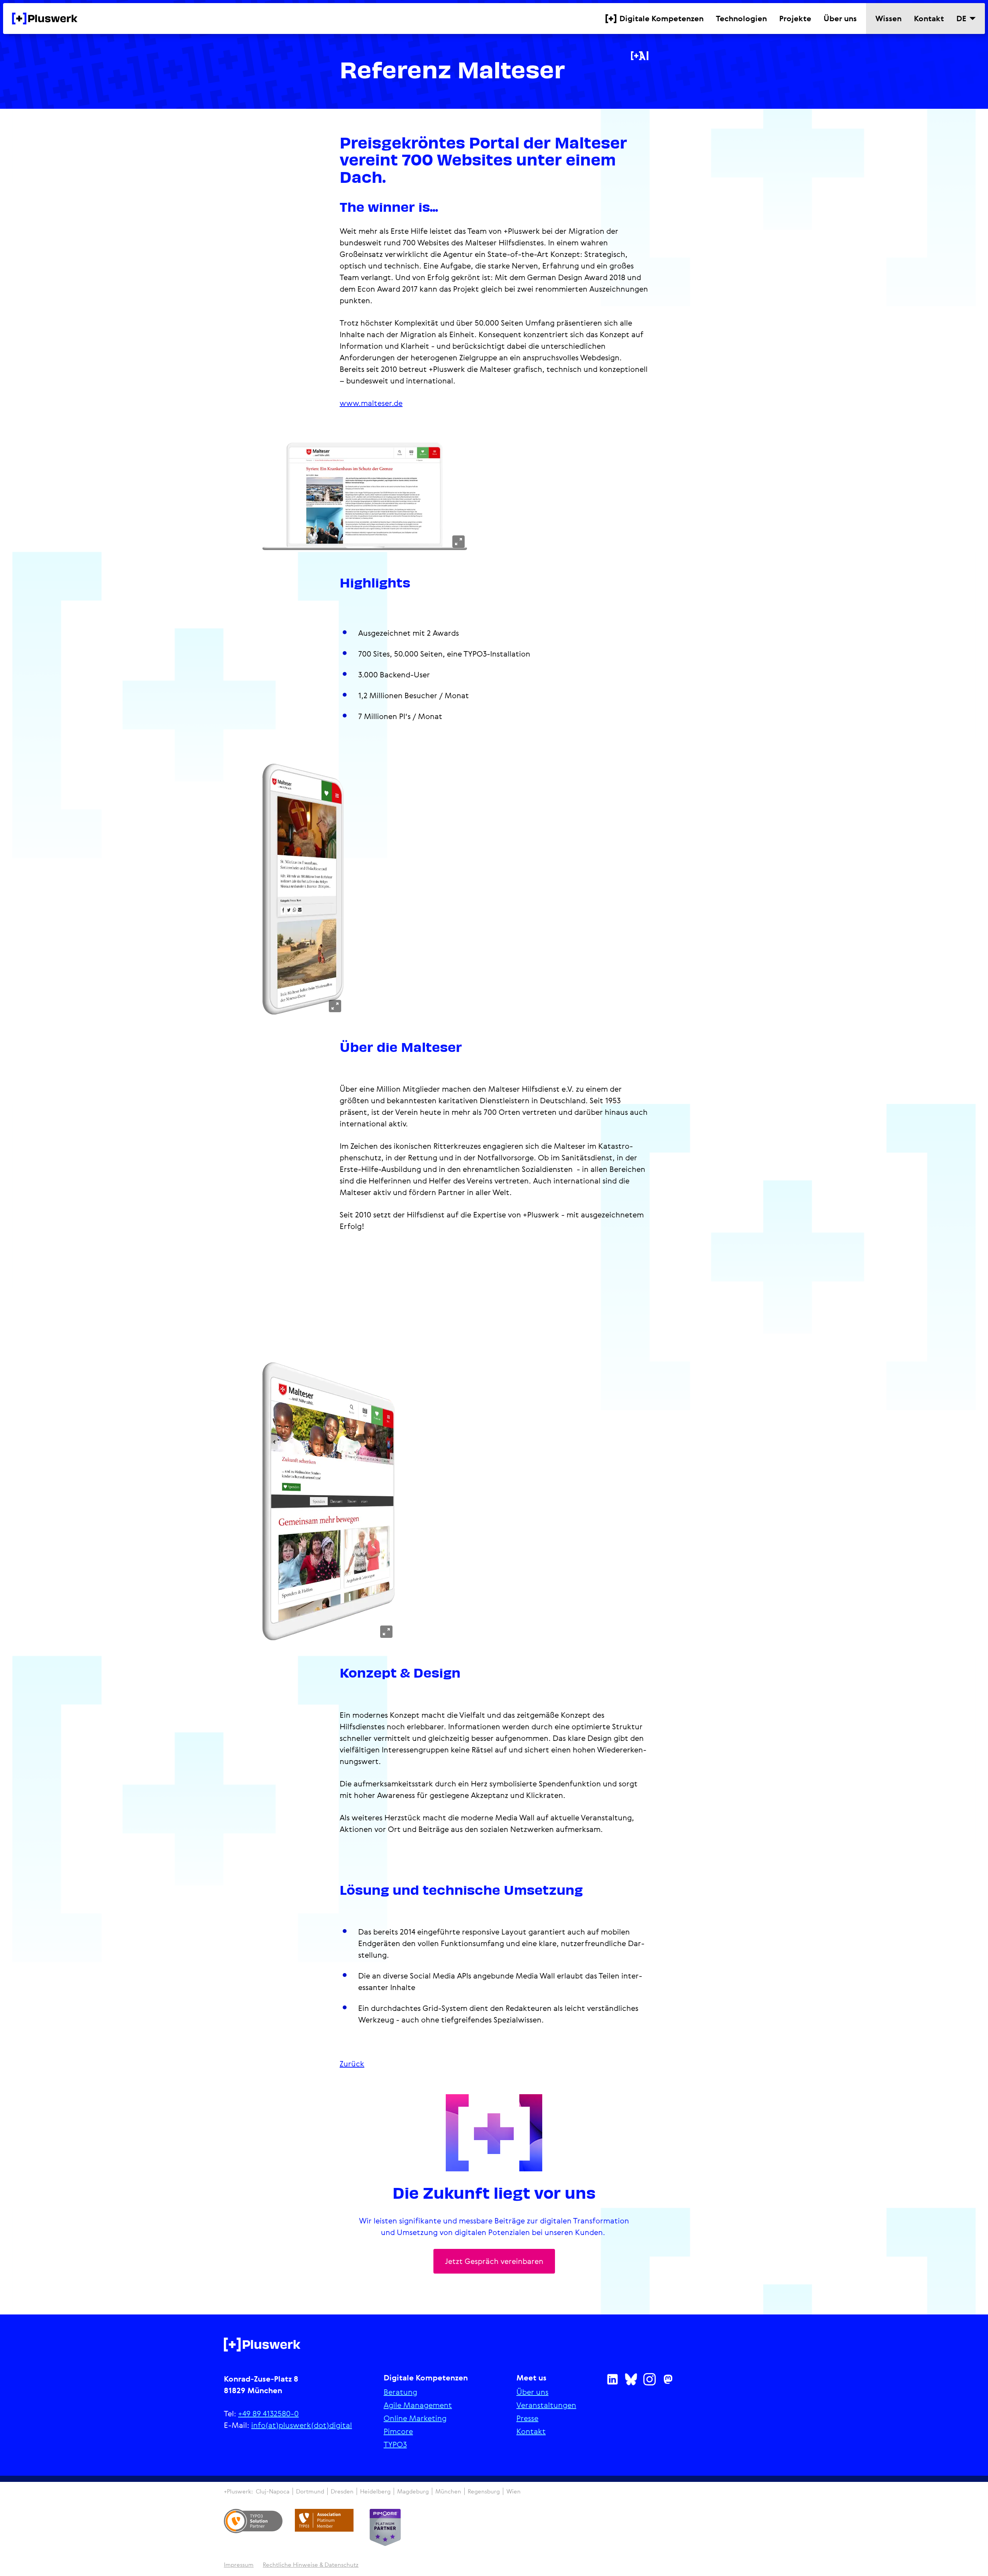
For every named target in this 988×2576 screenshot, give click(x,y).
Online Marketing (415, 2418)
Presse (527, 2418)
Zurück (352, 2064)
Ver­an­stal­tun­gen (546, 2405)
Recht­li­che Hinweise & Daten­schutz (311, 2565)
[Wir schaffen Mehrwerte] (45, 19)
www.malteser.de (371, 403)
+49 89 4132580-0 (268, 2413)
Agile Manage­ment (418, 2405)
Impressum (239, 2565)
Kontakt (531, 2431)
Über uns (532, 2392)
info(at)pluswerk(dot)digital (302, 2425)
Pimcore (398, 2431)
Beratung (400, 2392)
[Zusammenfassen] (640, 56)
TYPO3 (395, 2444)
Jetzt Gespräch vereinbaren (494, 2261)
